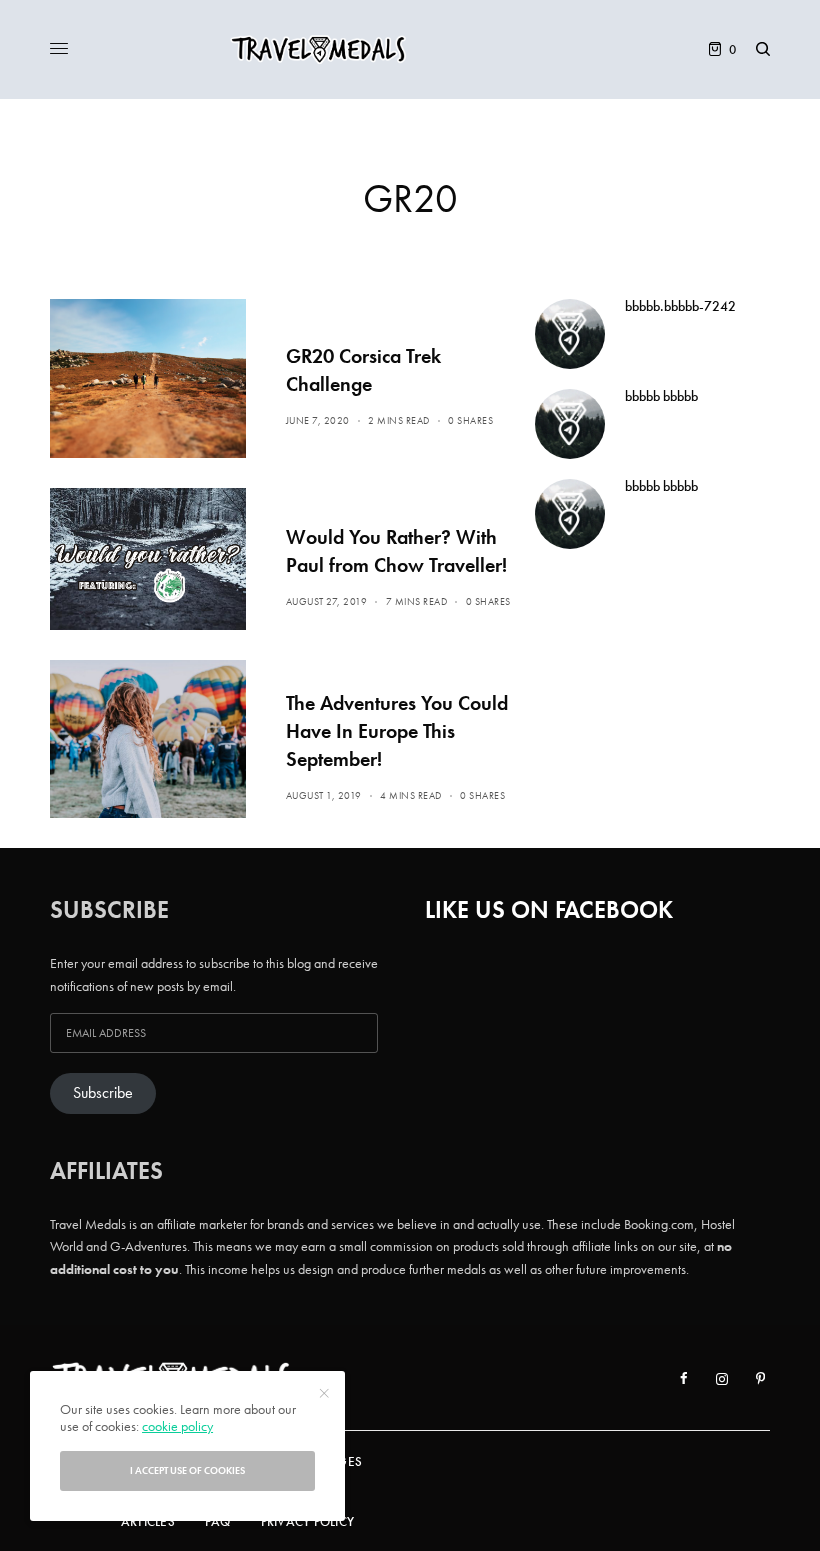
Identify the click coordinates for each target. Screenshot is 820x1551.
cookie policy (177, 1426)
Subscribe (103, 1093)
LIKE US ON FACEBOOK (549, 909)
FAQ (218, 1521)
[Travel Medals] (410, 49)
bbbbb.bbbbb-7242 (680, 306)
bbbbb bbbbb (661, 396)
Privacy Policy (308, 1521)
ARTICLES (148, 1521)
